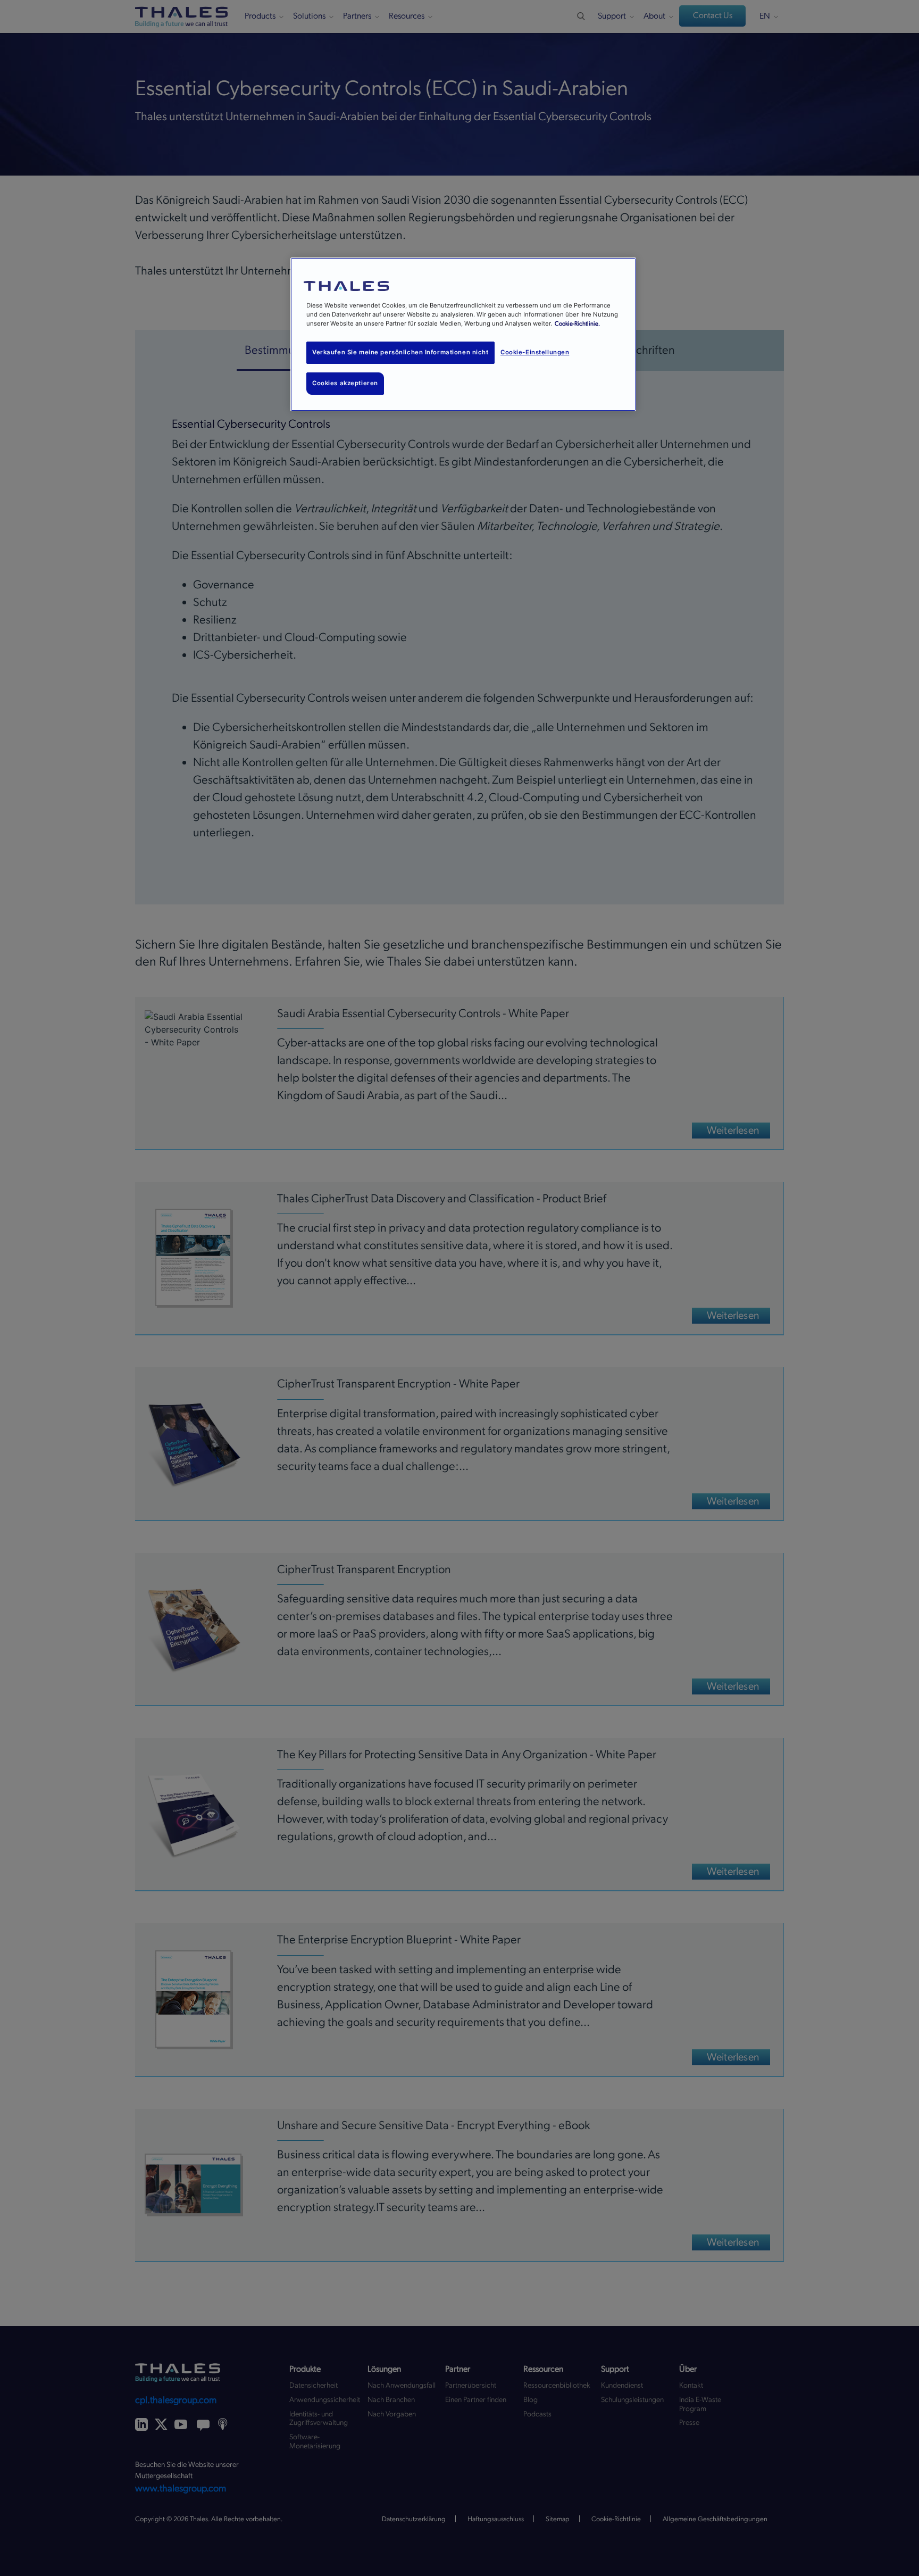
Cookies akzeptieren (345, 383)
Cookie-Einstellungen (535, 352)
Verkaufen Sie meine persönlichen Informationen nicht (400, 352)
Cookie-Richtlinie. (577, 324)
